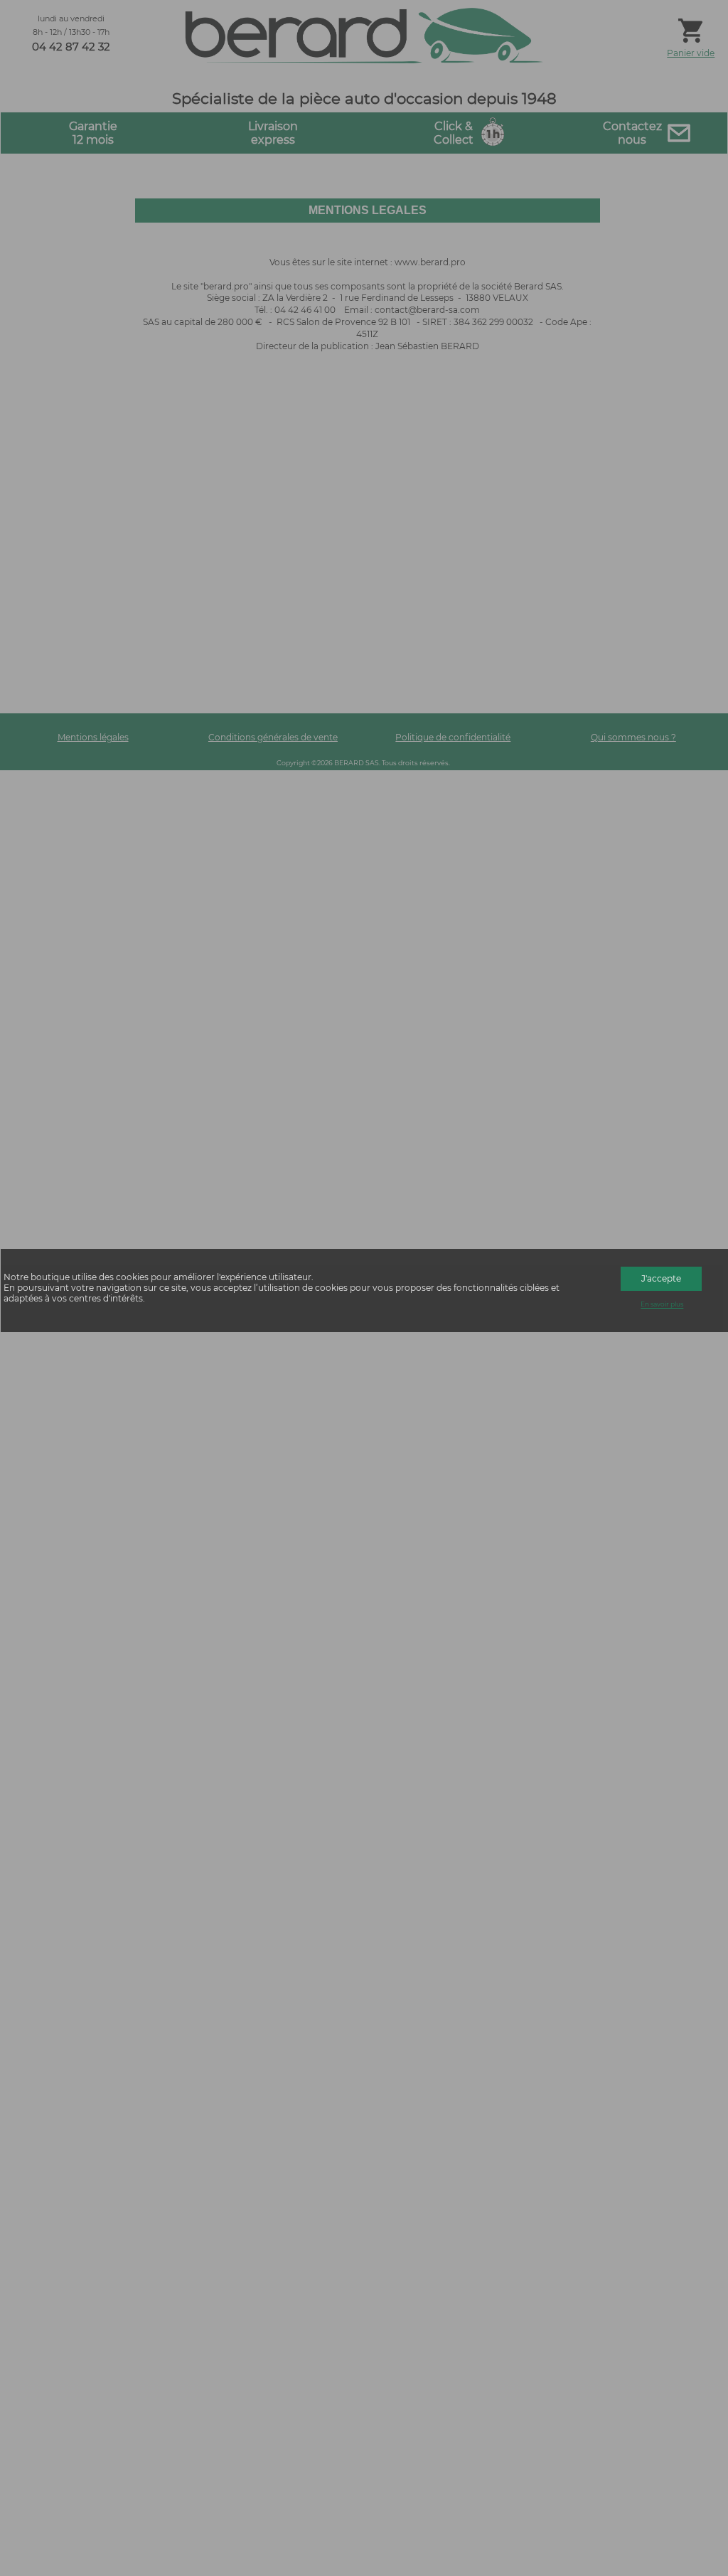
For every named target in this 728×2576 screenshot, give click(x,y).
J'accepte (661, 1278)
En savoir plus (662, 1305)
